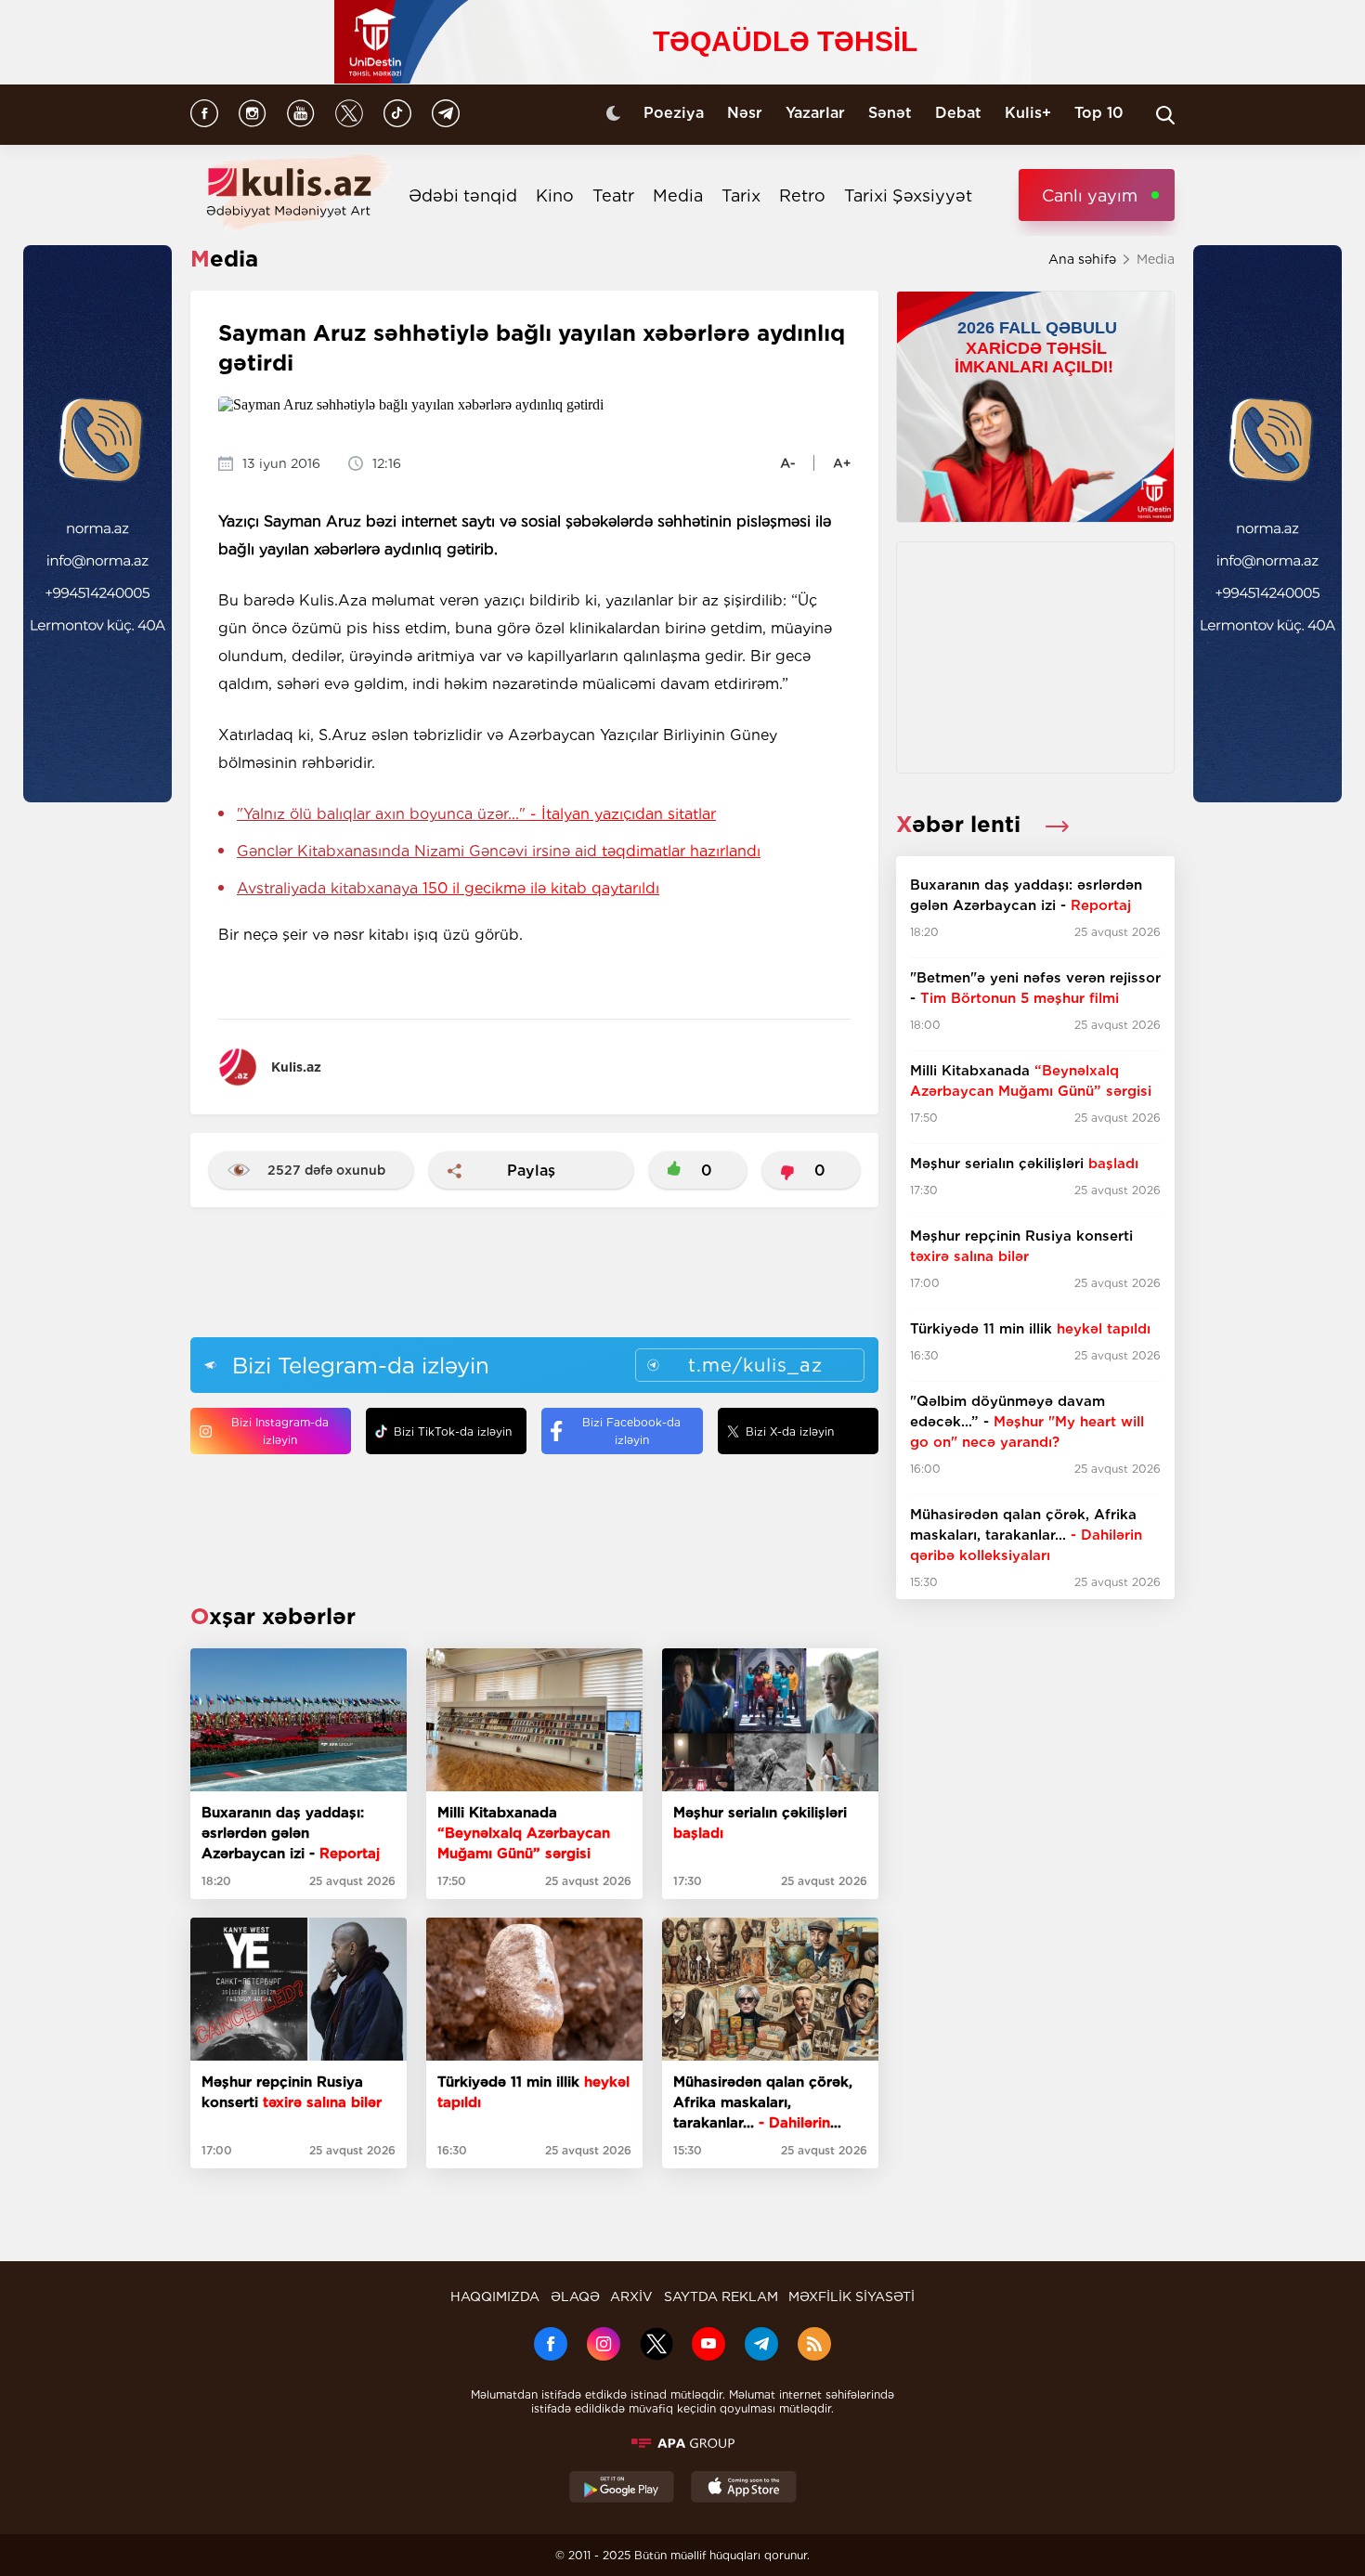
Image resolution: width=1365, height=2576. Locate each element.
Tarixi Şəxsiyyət (908, 195)
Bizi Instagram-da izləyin (280, 1431)
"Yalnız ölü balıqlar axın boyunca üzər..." (476, 814)
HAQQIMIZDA (495, 2296)
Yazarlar (815, 113)
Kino (555, 195)
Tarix (741, 195)
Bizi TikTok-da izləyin (453, 1431)
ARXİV (631, 2296)
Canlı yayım (1090, 195)
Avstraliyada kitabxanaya (448, 888)
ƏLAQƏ (575, 2296)
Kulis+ (1028, 113)
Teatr (613, 195)
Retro (802, 195)
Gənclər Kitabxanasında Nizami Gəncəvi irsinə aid (499, 851)
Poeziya (674, 113)
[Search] (1165, 115)
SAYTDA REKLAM (721, 2296)
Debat (958, 113)
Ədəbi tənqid (463, 195)
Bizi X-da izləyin (790, 1431)
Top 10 (1099, 113)
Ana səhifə (1082, 259)
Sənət (890, 113)
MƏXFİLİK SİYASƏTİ (851, 2296)
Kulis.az (296, 1067)
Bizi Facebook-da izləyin (631, 1431)
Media (678, 195)
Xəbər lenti (962, 824)
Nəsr (745, 113)
